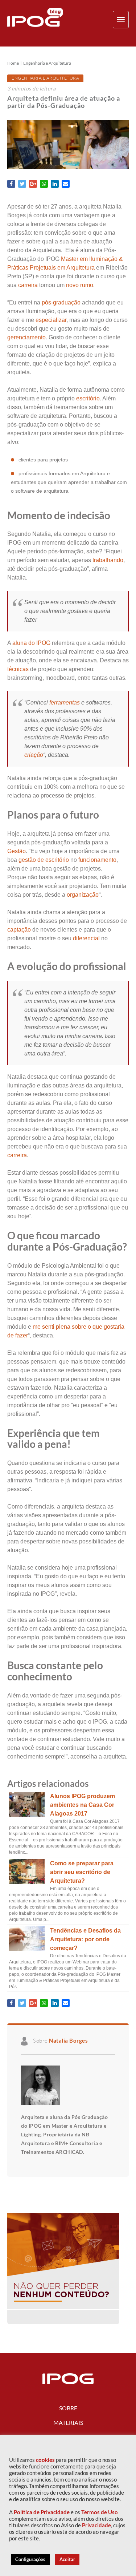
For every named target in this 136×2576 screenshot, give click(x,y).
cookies (45, 2460)
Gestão (17, 851)
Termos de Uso (100, 2512)
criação (34, 755)
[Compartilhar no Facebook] (11, 184)
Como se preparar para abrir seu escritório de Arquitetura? (82, 1872)
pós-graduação (60, 302)
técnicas (18, 669)
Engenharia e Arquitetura (47, 63)
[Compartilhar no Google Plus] (33, 184)
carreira (28, 285)
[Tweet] (22, 184)
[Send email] (66, 184)
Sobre (68, 2408)
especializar (51, 320)
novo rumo (80, 285)
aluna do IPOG (31, 643)
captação (19, 930)
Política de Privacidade (42, 2512)
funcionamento (97, 860)
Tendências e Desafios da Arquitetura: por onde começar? (85, 1939)
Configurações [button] (30, 2559)
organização (83, 895)
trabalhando (108, 560)
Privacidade (96, 2525)
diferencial (86, 938)
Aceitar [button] (67, 2559)
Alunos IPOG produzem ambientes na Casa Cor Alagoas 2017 (83, 1805)
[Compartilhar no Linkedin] (55, 184)
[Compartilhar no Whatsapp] (44, 184)
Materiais (68, 2422)
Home (13, 63)
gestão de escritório (44, 860)
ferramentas (65, 702)
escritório (88, 398)
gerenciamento (26, 337)
